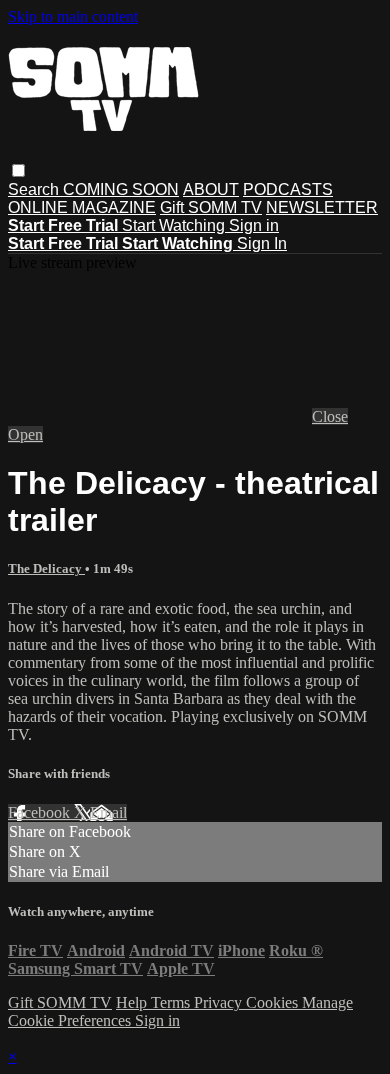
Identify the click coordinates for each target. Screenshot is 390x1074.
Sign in (254, 225)
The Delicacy (46, 568)
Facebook (41, 812)
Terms (172, 1002)
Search (35, 189)
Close (330, 416)
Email (108, 812)
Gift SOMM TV (211, 207)
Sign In (262, 243)
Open (25, 434)
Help (133, 1002)
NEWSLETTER (322, 207)
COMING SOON (121, 189)
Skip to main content (73, 16)
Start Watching (175, 225)
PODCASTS (288, 189)
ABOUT (211, 189)
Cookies (274, 1002)
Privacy (220, 1002)
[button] (18, 170)
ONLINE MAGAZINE (82, 207)
